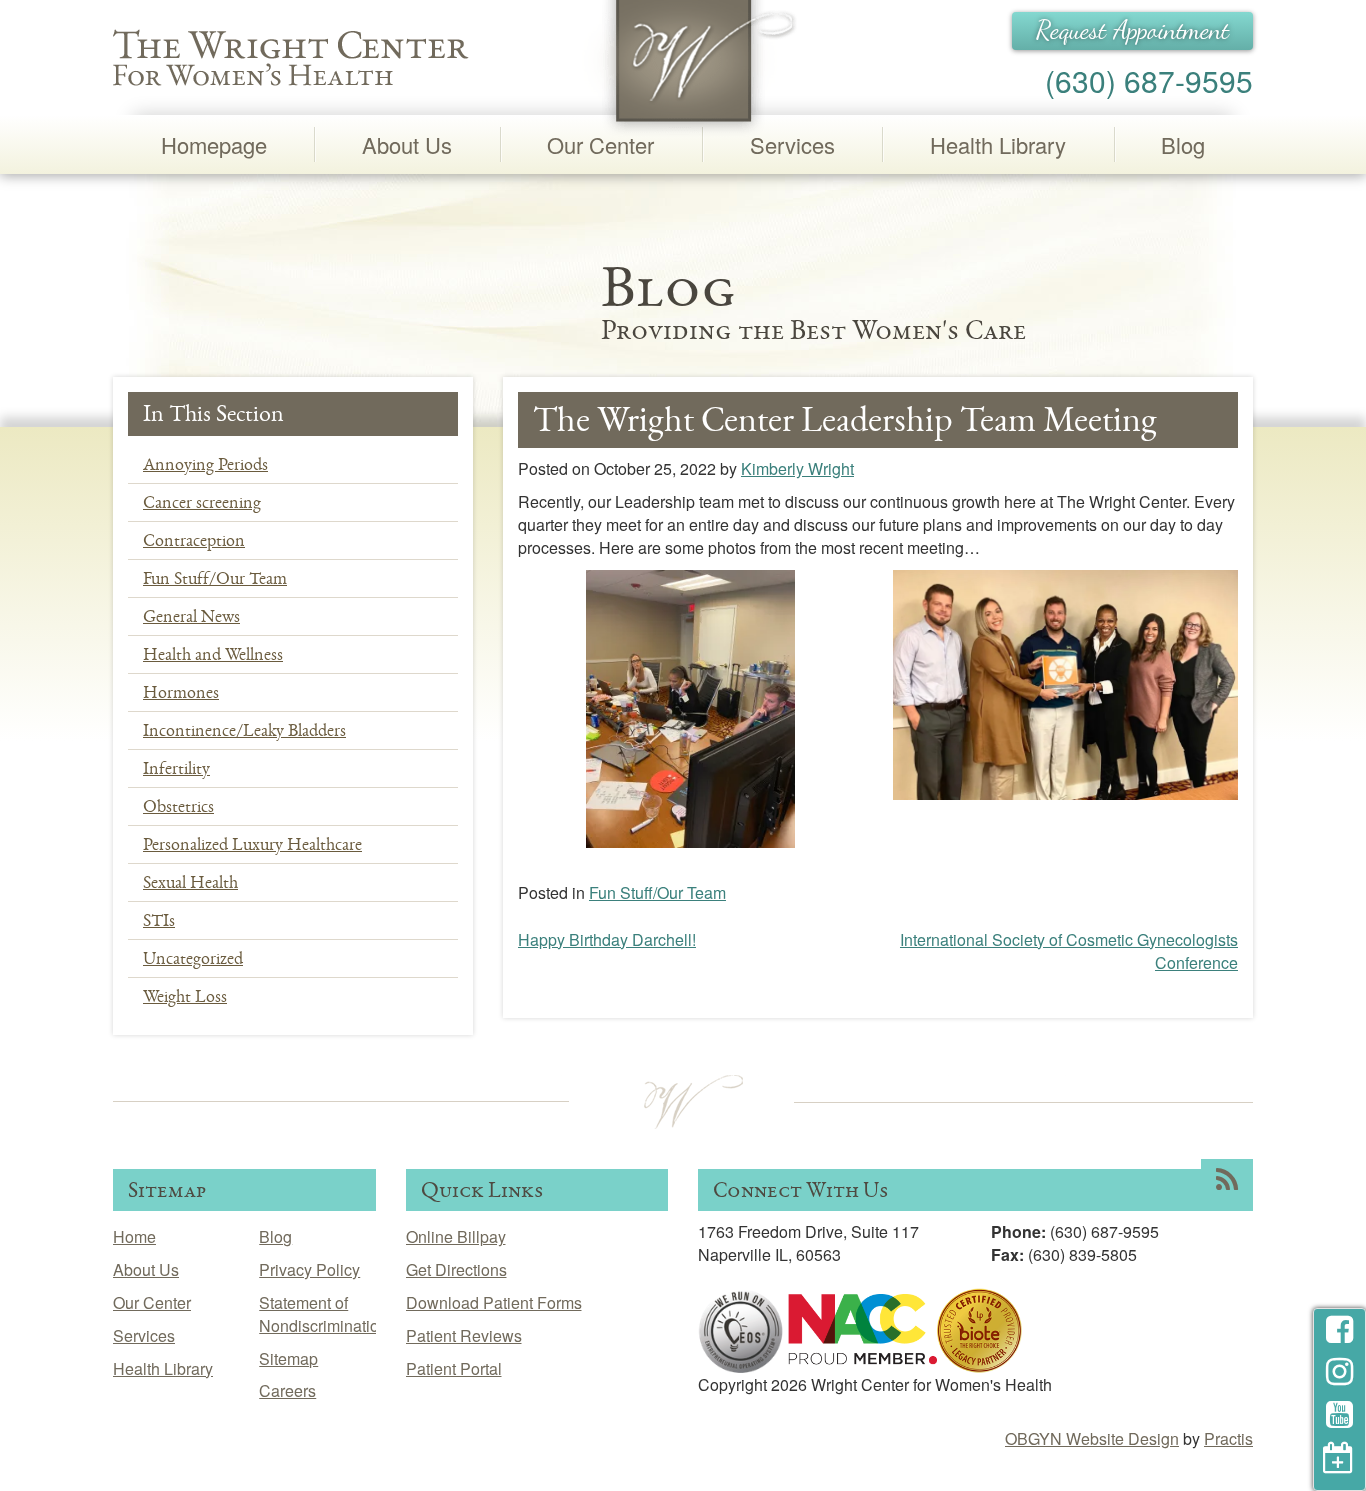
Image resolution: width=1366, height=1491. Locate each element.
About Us (407, 144)
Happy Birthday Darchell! (607, 939)
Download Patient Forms (494, 1302)
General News (191, 616)
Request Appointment (1132, 30)
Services (792, 144)
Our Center (600, 144)
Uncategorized (193, 958)
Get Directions (456, 1269)
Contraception (194, 540)
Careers (287, 1390)
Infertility (176, 768)
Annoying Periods (205, 464)
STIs (159, 920)
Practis (1228, 1438)
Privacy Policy (309, 1269)
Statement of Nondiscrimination (323, 1314)
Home (134, 1236)
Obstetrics (178, 806)
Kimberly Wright (797, 468)
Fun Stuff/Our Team (215, 578)
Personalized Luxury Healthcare (252, 844)
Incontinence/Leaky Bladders (244, 730)
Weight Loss (185, 996)
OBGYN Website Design (1092, 1438)
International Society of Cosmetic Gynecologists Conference (1069, 951)
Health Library (998, 144)
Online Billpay (456, 1236)
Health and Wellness (213, 654)
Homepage (214, 144)
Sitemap (288, 1358)
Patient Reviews (464, 1335)
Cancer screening (202, 502)
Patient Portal (454, 1368)
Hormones (181, 692)
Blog (1183, 144)
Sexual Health (190, 882)
